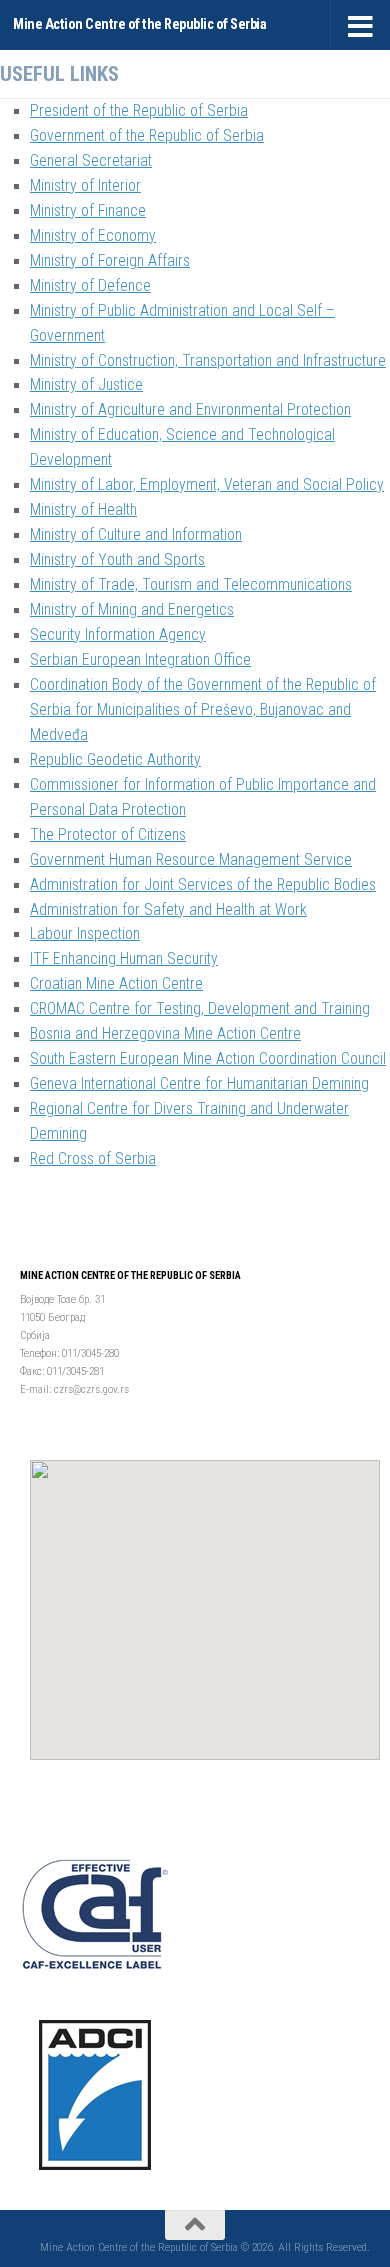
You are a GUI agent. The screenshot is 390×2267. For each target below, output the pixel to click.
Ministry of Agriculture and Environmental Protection (190, 410)
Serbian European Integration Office (140, 660)
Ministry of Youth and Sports (117, 560)
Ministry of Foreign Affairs (110, 261)
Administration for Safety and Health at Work (168, 910)
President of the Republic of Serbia (139, 111)
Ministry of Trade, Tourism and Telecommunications (191, 585)
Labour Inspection (85, 934)
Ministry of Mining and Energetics (132, 610)
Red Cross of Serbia (93, 1159)
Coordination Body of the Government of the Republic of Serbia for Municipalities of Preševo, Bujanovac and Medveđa (203, 710)
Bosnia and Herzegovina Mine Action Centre (165, 1034)
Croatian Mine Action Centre (116, 984)
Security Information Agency (118, 635)
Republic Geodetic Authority (115, 760)
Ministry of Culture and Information (136, 535)
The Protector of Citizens (108, 835)
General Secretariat (91, 161)
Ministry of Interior (85, 186)
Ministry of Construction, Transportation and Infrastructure (208, 361)
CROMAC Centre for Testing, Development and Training (200, 1009)
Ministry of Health (83, 510)
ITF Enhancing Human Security (124, 959)
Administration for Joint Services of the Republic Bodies (203, 885)
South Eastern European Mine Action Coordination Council (208, 1059)
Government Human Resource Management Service (191, 860)
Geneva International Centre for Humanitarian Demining (199, 1084)
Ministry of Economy (93, 236)
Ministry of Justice (86, 385)
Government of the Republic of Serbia (147, 136)
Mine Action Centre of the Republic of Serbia (139, 24)
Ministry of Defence (90, 286)
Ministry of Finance (88, 211)
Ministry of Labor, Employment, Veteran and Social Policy (207, 485)
